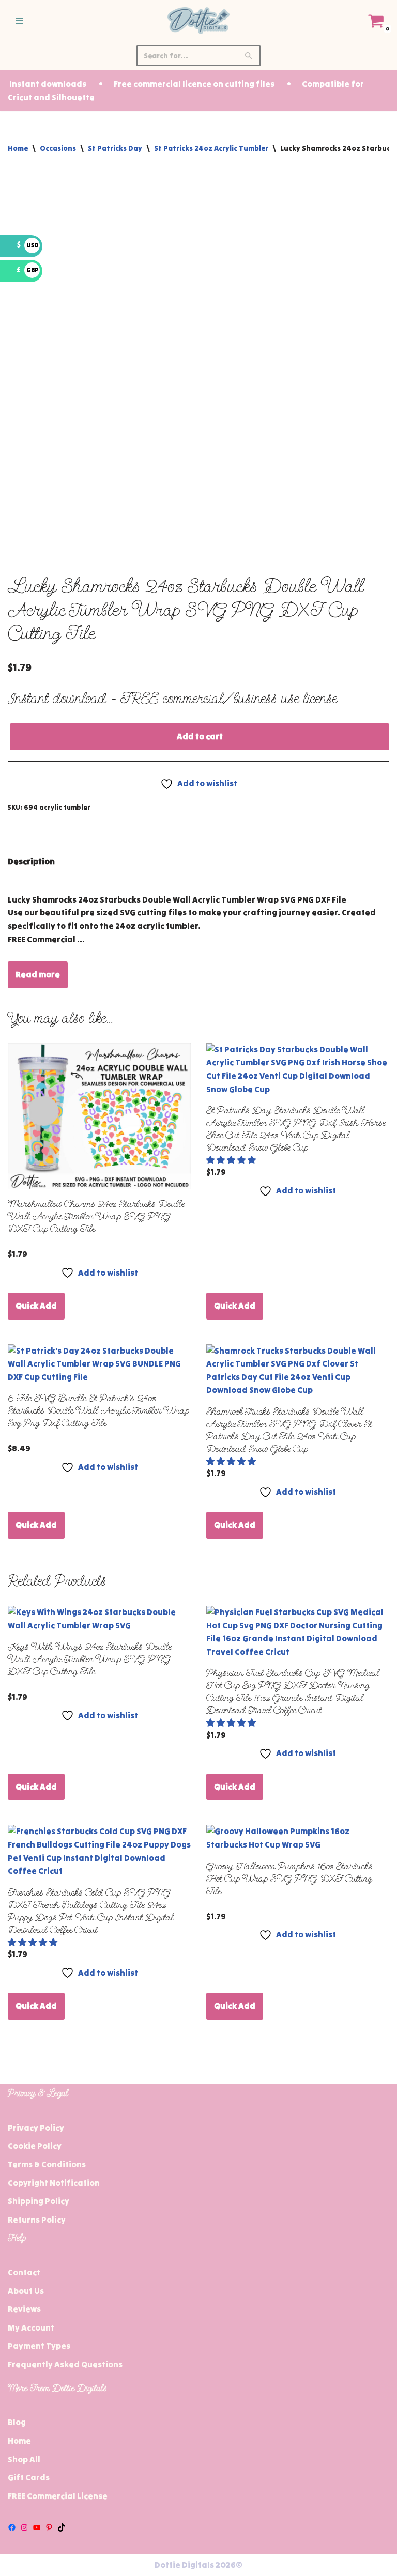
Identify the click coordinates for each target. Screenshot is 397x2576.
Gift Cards (29, 2477)
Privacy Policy (36, 2128)
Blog (17, 2422)
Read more (38, 974)
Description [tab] (31, 861)
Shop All (24, 2459)
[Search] (249, 56)
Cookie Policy (35, 2146)
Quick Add (36, 1306)
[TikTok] (62, 2527)
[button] (232, 1160)
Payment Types (39, 2346)
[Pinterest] (49, 2527)
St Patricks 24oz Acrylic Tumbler (211, 148)
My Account (31, 2327)
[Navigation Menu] (19, 21)
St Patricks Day (115, 148)
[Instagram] (24, 2527)
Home (18, 148)
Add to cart (200, 736)
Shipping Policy (39, 2201)
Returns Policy (37, 2220)
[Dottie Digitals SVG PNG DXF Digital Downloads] (198, 21)
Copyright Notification (54, 2183)
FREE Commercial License (58, 2496)
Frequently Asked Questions (65, 2364)
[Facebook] (12, 2527)
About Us (26, 2291)
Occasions (58, 148)
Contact (24, 2272)
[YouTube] (37, 2527)
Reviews (24, 2309)
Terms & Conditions (47, 2164)
